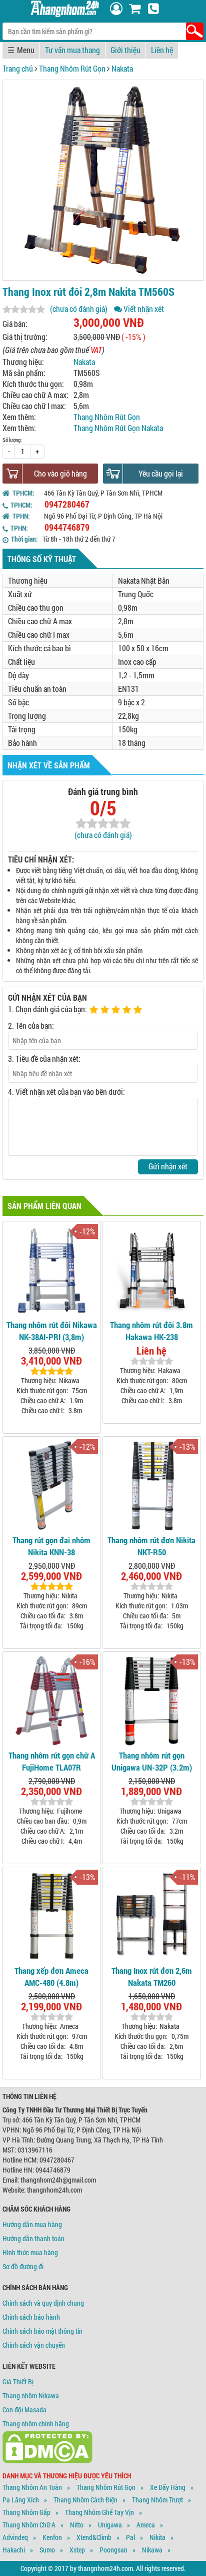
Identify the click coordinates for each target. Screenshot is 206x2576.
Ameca (146, 2525)
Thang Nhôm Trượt (157, 2500)
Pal (130, 2537)
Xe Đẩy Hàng (168, 2487)
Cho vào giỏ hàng (60, 473)
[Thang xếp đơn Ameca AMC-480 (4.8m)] (52, 1915)
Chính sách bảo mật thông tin (42, 2331)
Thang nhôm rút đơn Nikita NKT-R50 (151, 1546)
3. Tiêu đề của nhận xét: (44, 1058)
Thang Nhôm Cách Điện (85, 2500)
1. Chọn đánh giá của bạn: (47, 1009)
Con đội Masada (24, 2410)
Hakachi (14, 2550)
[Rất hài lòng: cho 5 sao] (139, 1010)
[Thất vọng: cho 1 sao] (95, 1010)
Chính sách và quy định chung (43, 2303)
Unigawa (110, 2525)
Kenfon (52, 2537)
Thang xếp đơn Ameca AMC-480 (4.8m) (51, 1977)
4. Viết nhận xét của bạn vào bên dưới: (66, 1092)
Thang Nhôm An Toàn (32, 2487)
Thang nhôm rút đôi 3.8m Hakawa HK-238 (151, 1331)
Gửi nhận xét (168, 1166)
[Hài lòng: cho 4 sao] (128, 1010)
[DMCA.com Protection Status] (47, 2461)
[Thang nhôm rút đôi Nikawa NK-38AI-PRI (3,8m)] (52, 1269)
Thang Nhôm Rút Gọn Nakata (118, 428)
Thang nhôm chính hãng (36, 2424)
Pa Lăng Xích (21, 2500)
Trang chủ (18, 68)
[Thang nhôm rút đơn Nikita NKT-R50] (152, 1484)
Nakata (122, 68)
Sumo (47, 2550)
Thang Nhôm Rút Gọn (72, 68)
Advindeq (15, 2537)
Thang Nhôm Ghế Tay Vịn (99, 2512)
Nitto (77, 2525)
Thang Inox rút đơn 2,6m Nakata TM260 (152, 1977)
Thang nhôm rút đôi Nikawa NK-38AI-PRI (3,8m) (52, 1331)
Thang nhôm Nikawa (31, 2396)
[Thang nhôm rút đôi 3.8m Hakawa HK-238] (152, 1269)
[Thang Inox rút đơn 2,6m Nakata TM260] (152, 1915)
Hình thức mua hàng (30, 2252)
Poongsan (113, 2550)
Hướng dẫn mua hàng (32, 2224)
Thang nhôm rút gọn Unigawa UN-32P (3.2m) (152, 1761)
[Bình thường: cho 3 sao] (117, 1010)
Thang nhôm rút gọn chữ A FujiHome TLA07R (52, 1761)
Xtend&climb (94, 2537)
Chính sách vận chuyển (34, 2345)
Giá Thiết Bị (18, 2382)
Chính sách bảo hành (31, 2317)
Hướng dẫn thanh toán (33, 2238)
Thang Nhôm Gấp (26, 2512)
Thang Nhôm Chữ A (29, 2525)
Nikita (157, 2537)
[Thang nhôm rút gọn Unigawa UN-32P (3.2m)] (152, 1700)
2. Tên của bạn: (31, 1025)
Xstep (77, 2550)
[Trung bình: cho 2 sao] (106, 1010)
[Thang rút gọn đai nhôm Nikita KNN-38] (52, 1484)
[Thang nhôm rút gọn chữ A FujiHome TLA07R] (52, 1700)
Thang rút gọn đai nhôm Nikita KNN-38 (51, 1546)
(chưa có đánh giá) (79, 309)
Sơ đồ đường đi (23, 2266)
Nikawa (152, 2550)
